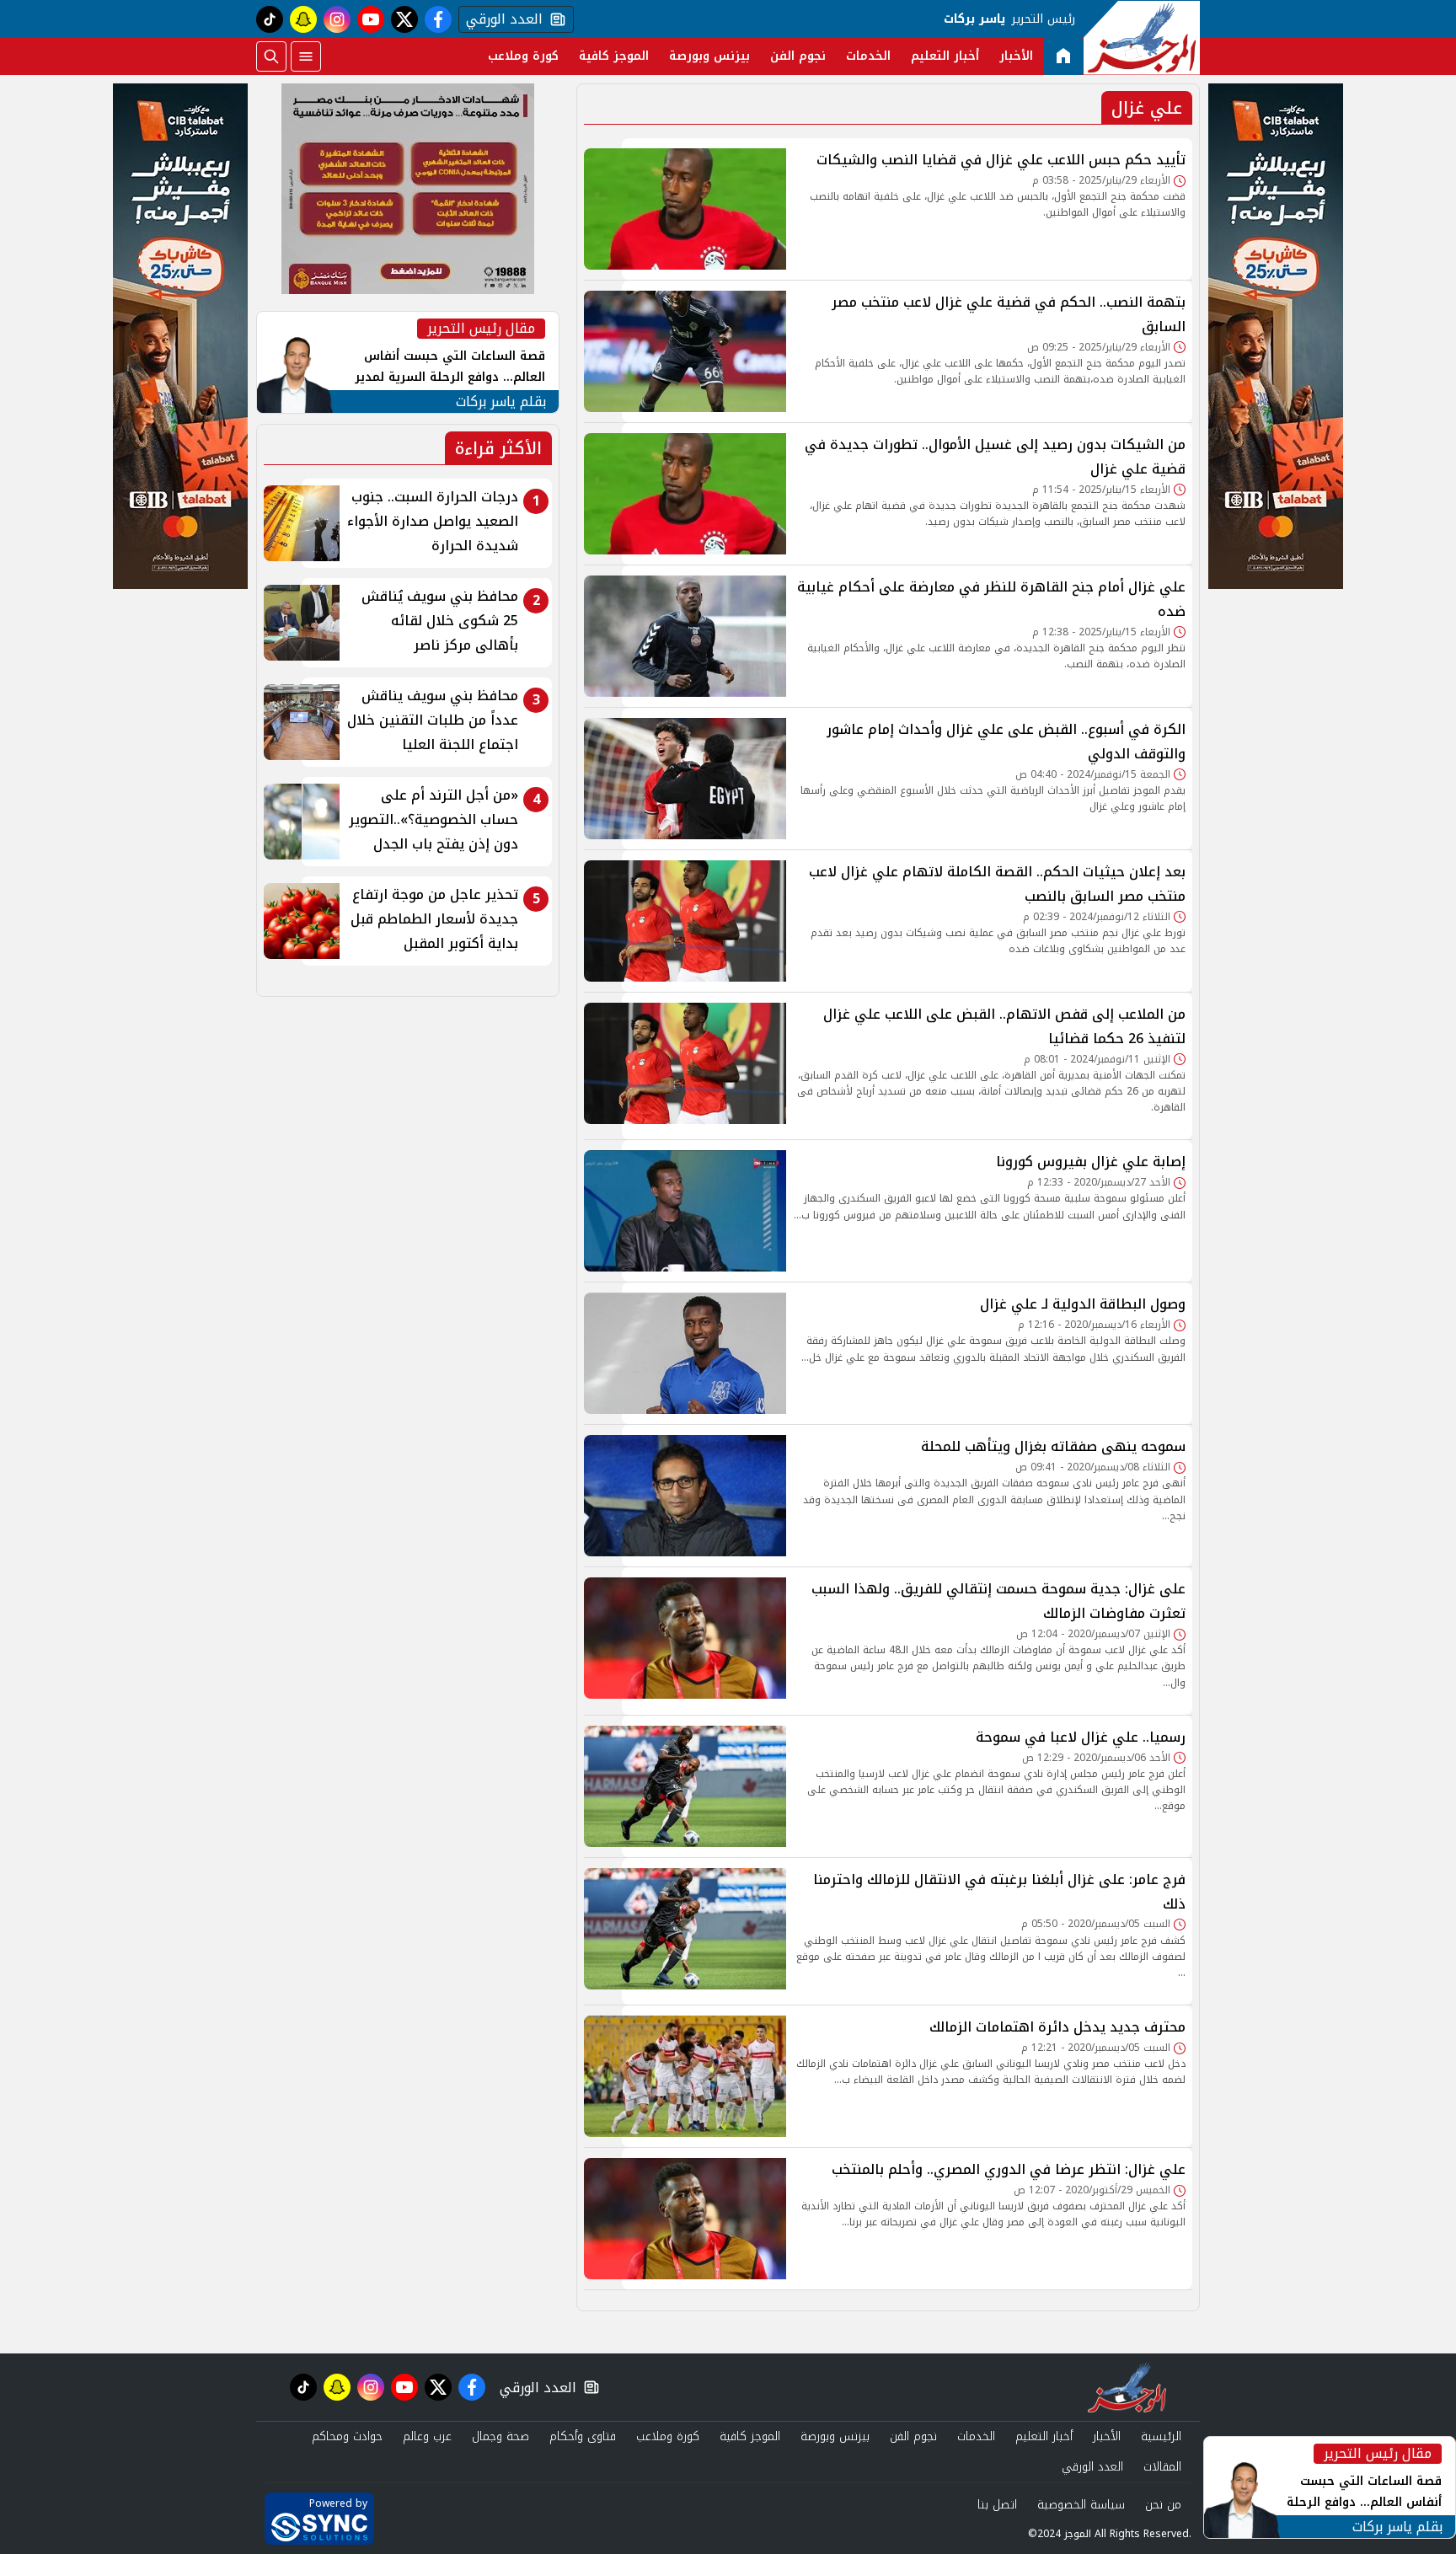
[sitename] (1127, 2387)
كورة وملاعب (523, 56)
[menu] (306, 56)
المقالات (1162, 2467)
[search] (271, 56)
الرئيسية (1161, 2436)
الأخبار (1016, 56)
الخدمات (868, 56)
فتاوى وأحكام (583, 2436)
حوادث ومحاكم (347, 2436)
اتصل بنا (997, 2505)
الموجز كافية (614, 56)
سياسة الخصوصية (1081, 2505)
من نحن (1163, 2505)
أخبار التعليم (945, 56)
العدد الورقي (500, 19)
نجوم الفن (798, 56)
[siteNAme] (1142, 38)
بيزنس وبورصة (709, 56)
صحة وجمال (500, 2436)
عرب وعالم (427, 2436)
